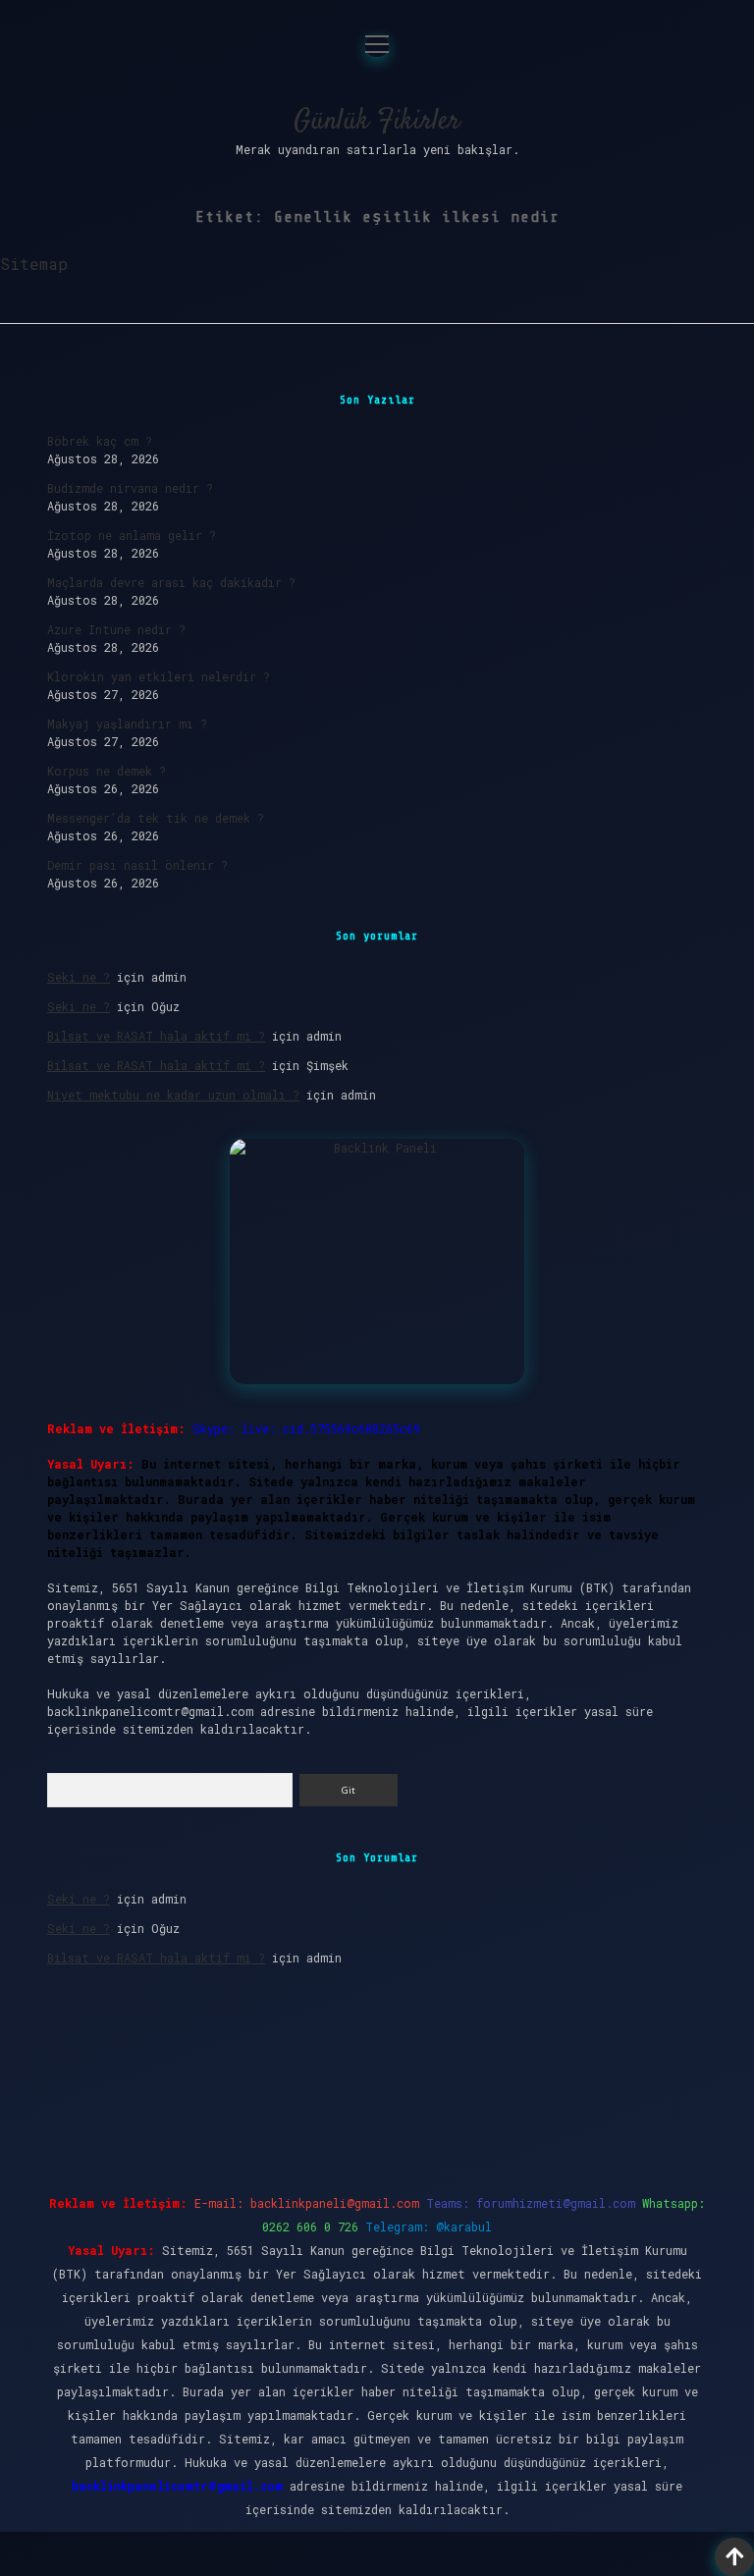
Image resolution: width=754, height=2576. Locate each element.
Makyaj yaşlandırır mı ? (127, 724)
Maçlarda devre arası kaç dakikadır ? (171, 582)
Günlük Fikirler (377, 122)
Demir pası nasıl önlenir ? (137, 865)
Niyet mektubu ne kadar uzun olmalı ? (173, 1095)
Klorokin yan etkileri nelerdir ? (159, 676)
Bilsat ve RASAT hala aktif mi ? (156, 1036)
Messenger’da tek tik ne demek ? (156, 818)
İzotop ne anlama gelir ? (132, 535)
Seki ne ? (79, 977)
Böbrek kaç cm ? (100, 441)
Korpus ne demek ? (107, 771)
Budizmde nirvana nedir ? (130, 488)
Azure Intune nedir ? (116, 629)
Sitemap (34, 264)
